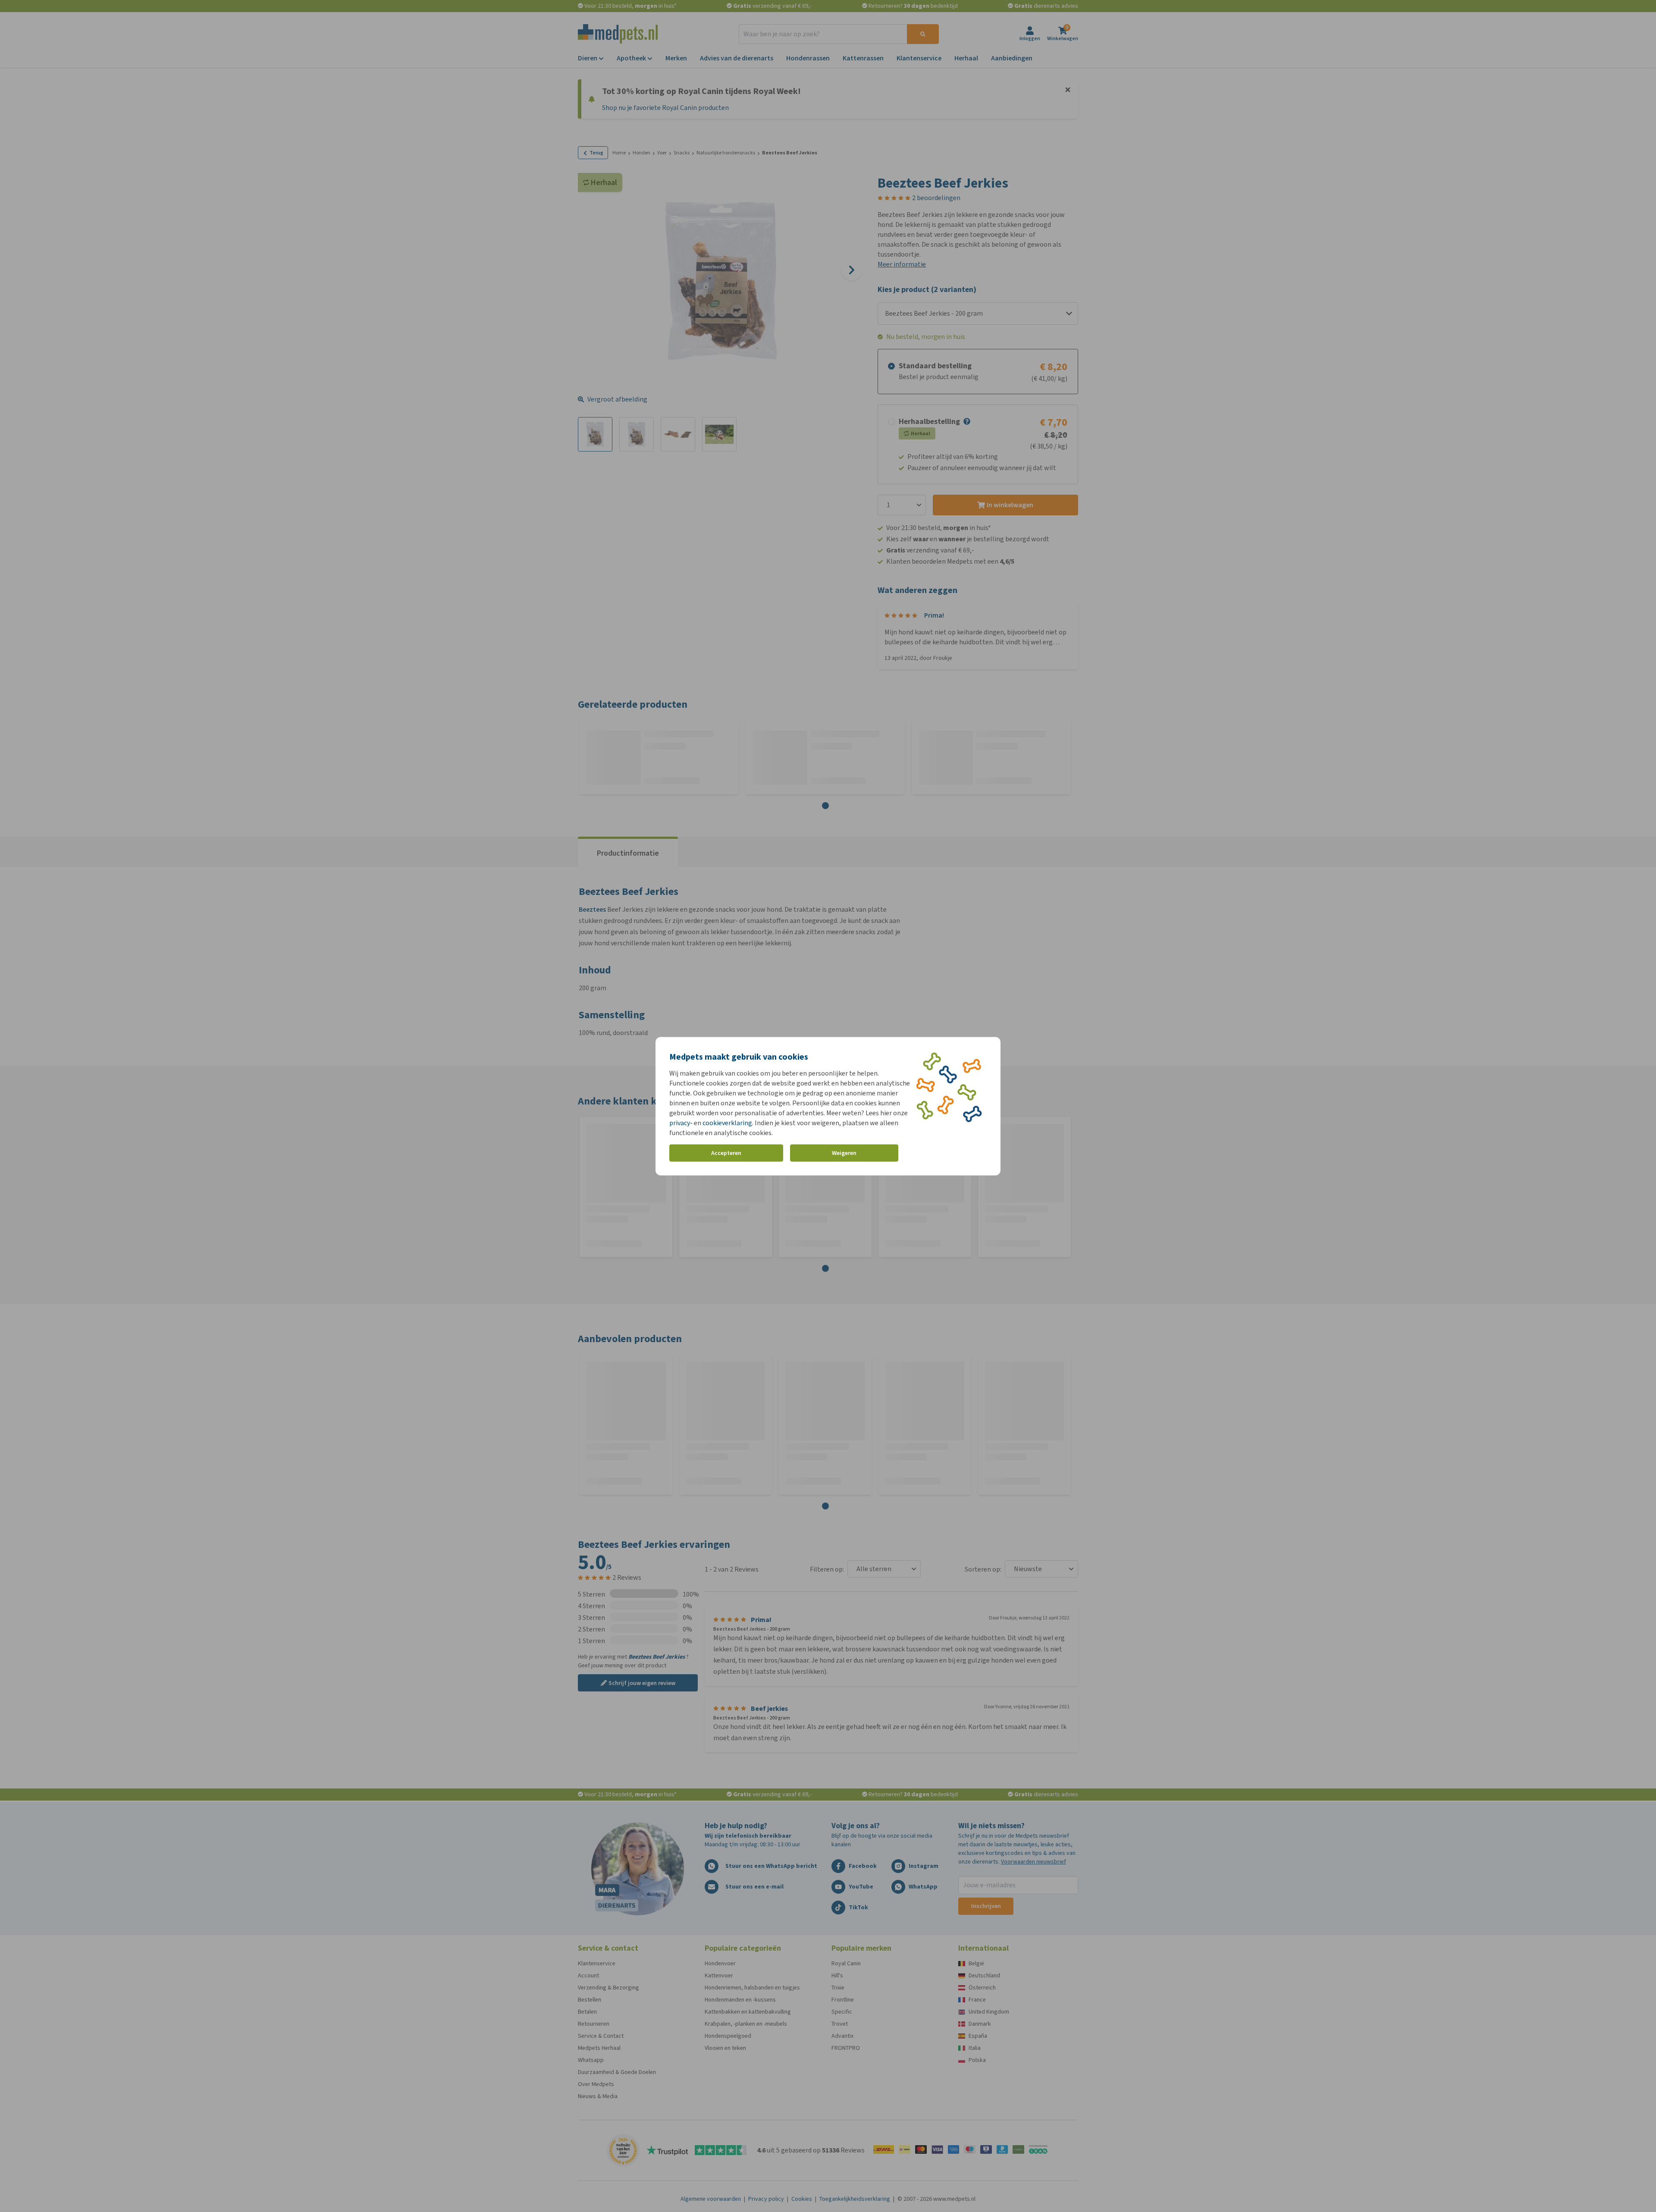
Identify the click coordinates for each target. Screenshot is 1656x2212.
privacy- (681, 1122)
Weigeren (844, 1153)
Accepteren (726, 1153)
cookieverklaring (727, 1122)
